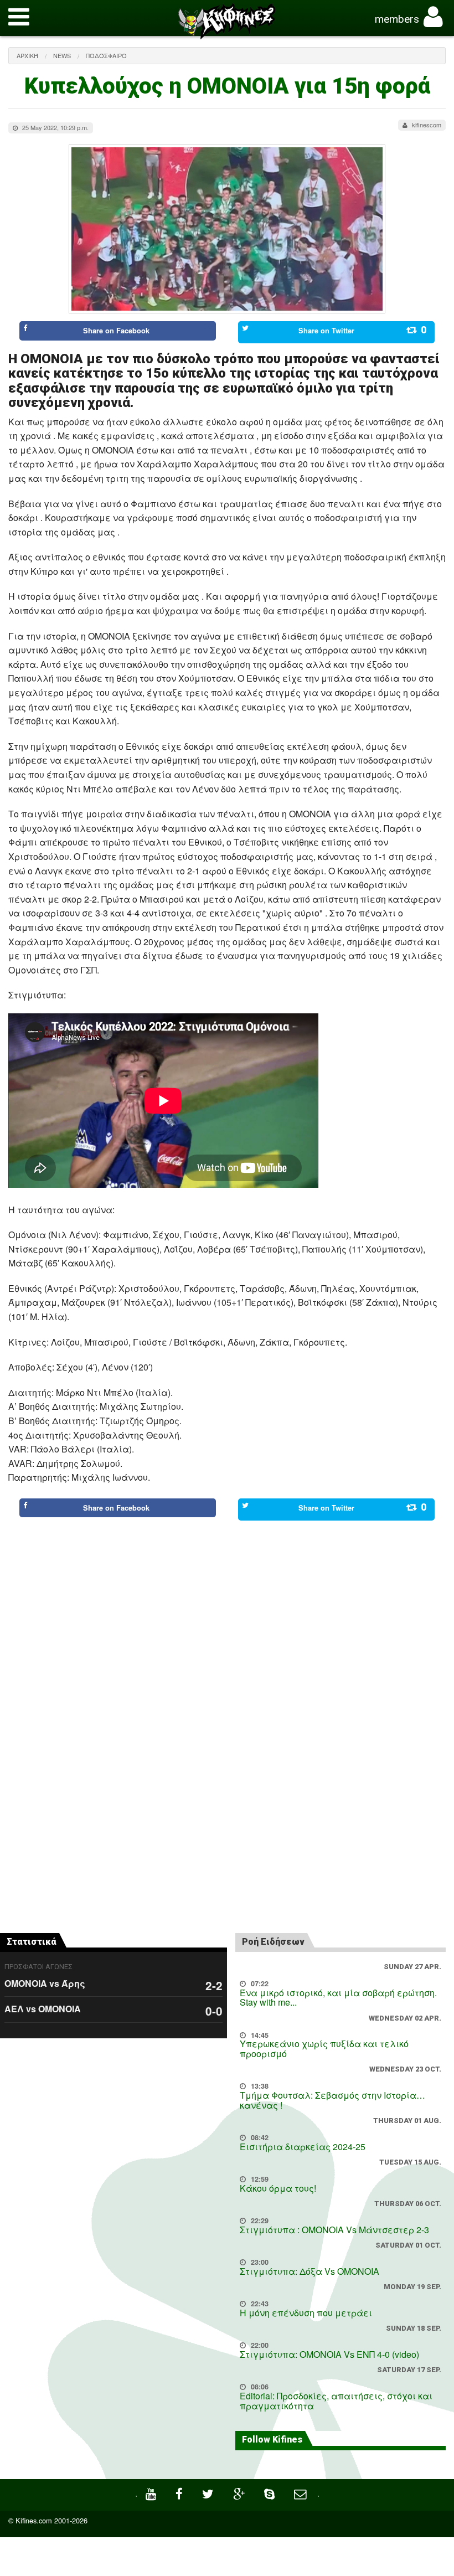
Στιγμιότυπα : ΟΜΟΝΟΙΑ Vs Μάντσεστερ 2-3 (334, 2230)
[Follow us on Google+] (240, 2493)
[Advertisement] (227, 1572)
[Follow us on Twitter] (209, 2493)
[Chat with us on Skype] (271, 2493)
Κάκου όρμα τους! (278, 2188)
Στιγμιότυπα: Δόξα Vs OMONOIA (309, 2271)
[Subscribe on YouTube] (152, 2493)
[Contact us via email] (301, 2493)
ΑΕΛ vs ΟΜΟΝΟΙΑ (43, 2009)
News (62, 55)
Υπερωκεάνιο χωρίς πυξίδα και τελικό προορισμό (324, 2049)
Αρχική (27, 55)
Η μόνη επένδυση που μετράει (306, 2313)
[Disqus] (227, 1769)
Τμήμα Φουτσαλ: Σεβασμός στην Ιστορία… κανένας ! (332, 2100)
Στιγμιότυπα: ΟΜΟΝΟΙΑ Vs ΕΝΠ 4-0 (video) (329, 2354)
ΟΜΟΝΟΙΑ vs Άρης (45, 1983)
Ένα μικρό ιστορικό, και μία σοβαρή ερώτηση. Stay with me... (338, 1998)
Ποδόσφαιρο (106, 55)
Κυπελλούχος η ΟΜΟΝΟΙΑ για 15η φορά (227, 86)
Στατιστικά (32, 1942)
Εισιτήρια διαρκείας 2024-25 (303, 2147)
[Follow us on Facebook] (180, 2493)
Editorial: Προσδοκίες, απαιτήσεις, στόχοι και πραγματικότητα (336, 2401)
